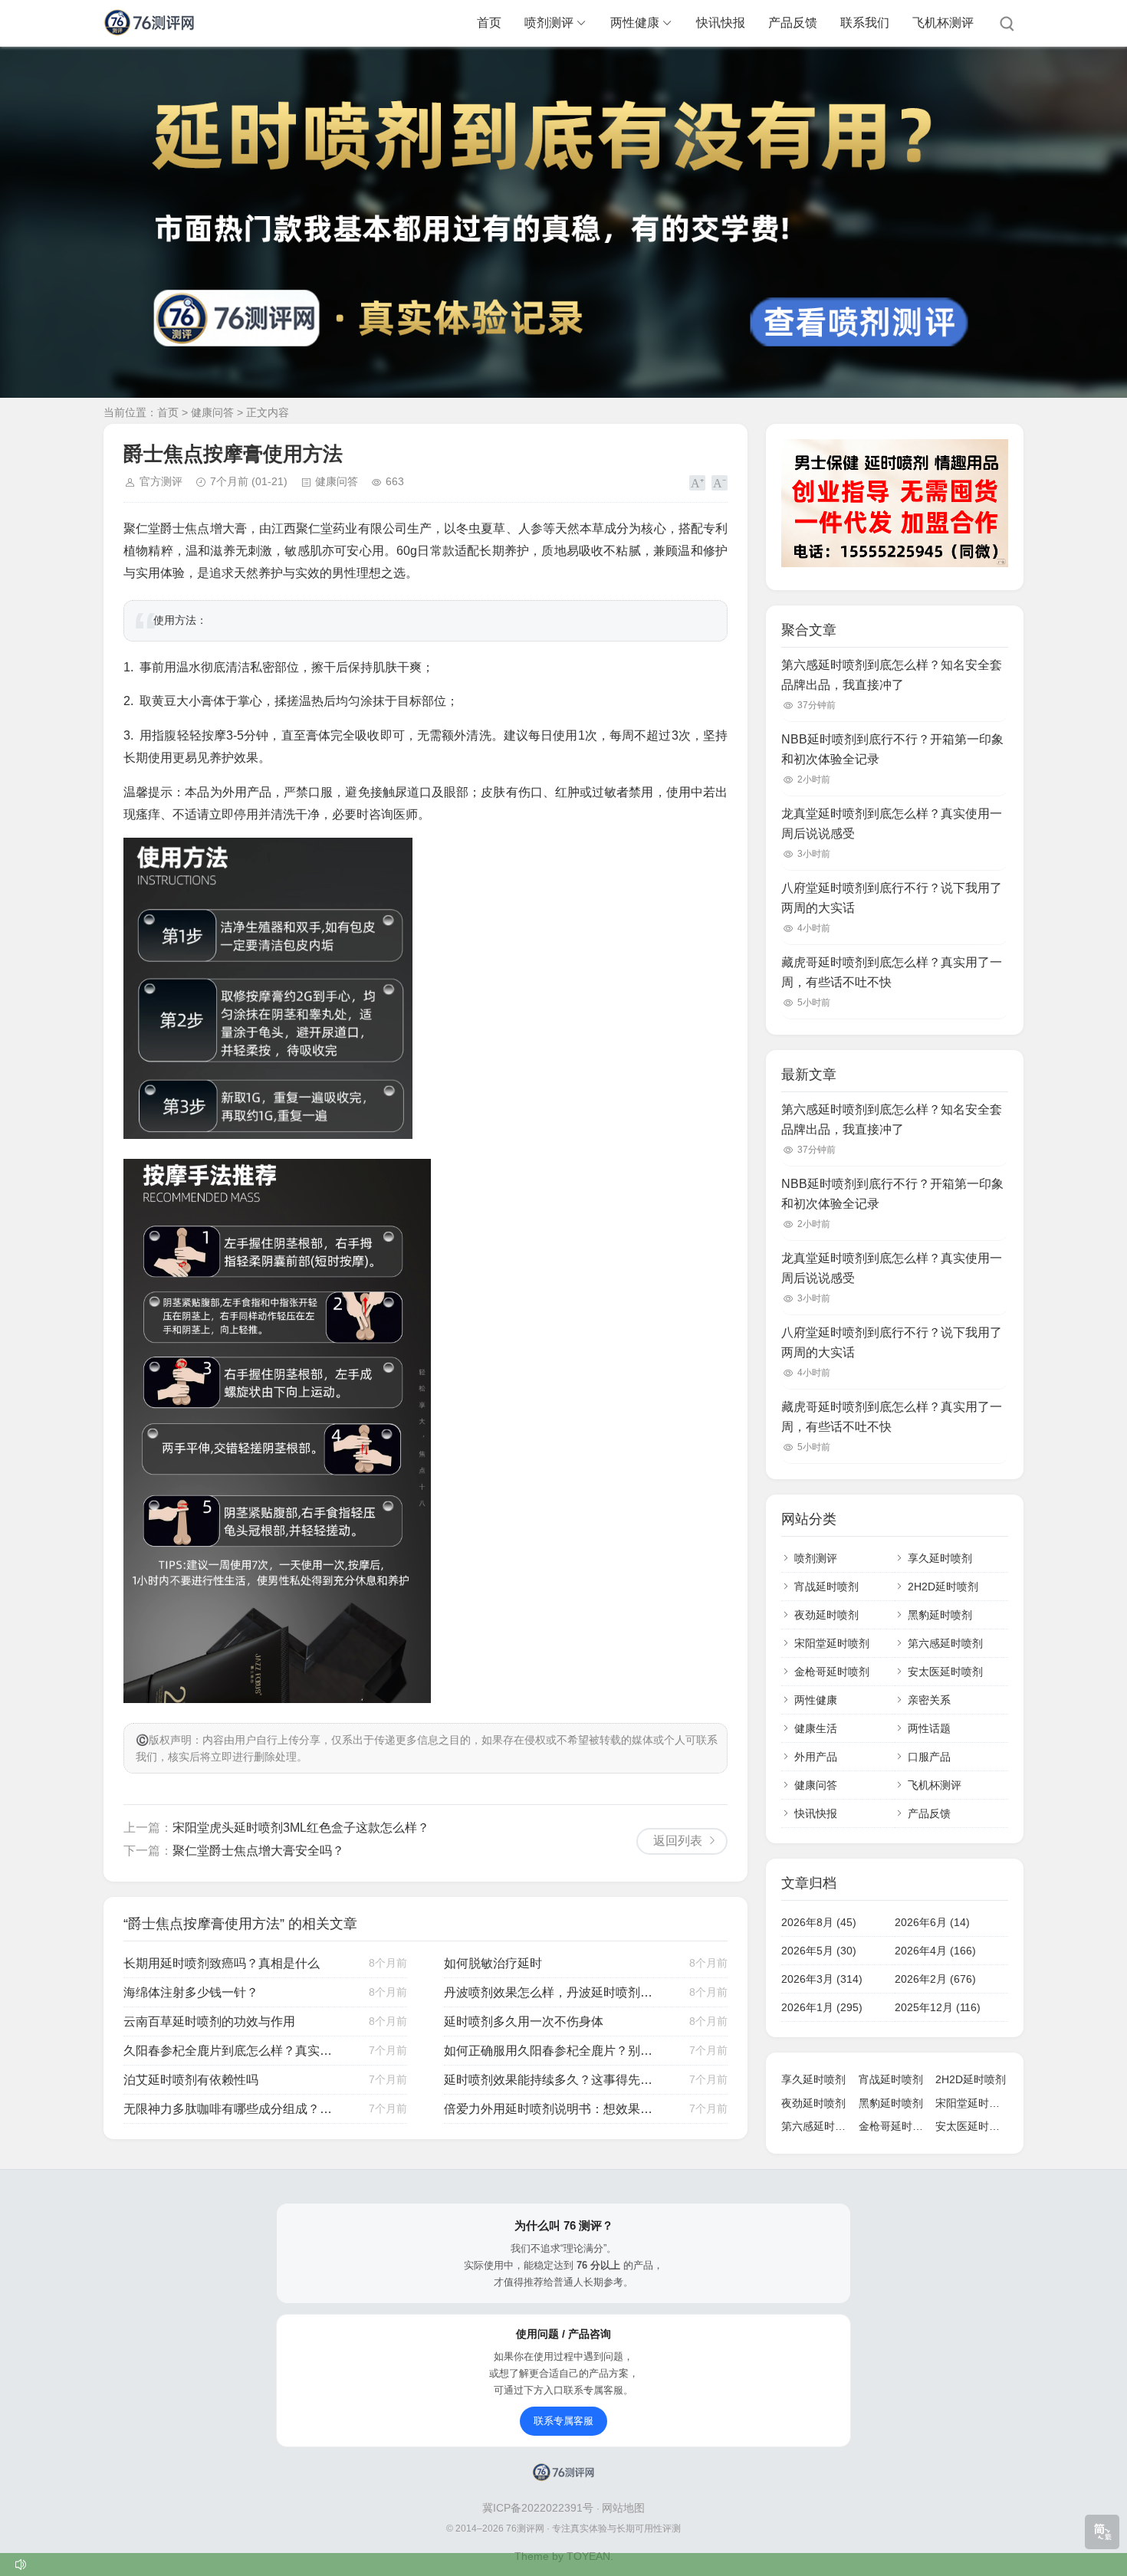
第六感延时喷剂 (945, 1643)
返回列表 (678, 1841)
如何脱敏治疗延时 (493, 1963)
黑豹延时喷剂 (940, 1615)
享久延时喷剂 (940, 1558)
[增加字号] (697, 483)
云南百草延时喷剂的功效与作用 (209, 2021)
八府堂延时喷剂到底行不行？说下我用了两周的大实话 (892, 898)
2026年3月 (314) (822, 1979)
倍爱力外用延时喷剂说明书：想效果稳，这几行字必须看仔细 (550, 2109)
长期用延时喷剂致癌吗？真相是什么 (222, 1963)
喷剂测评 (549, 23)
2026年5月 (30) (819, 1951)
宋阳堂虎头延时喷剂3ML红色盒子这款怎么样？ (301, 1828)
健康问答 (212, 412)
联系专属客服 (563, 2421)
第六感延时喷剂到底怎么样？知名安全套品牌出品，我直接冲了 (892, 675)
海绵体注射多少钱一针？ (191, 1992)
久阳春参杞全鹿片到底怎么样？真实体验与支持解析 (230, 2051)
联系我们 (865, 23)
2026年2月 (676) (935, 1979)
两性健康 (635, 23)
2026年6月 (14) (932, 1922)
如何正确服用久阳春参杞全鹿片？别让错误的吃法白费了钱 (550, 2051)
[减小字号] (720, 483)
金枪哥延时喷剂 (832, 1672)
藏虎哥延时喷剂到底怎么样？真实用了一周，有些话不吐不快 (892, 972)
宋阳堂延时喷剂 (832, 1643)
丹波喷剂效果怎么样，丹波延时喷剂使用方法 (550, 1992)
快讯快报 (721, 23)
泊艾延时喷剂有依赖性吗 (191, 2080)
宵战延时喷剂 (826, 1587)
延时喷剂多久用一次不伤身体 (524, 2021)
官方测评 (161, 481)
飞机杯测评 (943, 23)
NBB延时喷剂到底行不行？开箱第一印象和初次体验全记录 (892, 749)
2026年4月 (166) (935, 1951)
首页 (489, 23)
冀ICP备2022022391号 (539, 2508)
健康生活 (816, 1728)
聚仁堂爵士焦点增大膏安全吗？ (258, 1851)
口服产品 (929, 1757)
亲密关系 (929, 1700)
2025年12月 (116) (938, 2007)
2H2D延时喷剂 (943, 1587)
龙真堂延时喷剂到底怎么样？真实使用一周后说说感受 (892, 824)
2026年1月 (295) (822, 2007)
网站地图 (623, 2508)
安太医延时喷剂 (945, 1672)
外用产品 (816, 1757)
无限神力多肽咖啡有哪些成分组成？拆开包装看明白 (230, 2109)
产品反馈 (793, 23)
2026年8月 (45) (819, 1922)
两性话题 (929, 1728)
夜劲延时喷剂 (826, 1615)
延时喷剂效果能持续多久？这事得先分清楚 (550, 2080)
